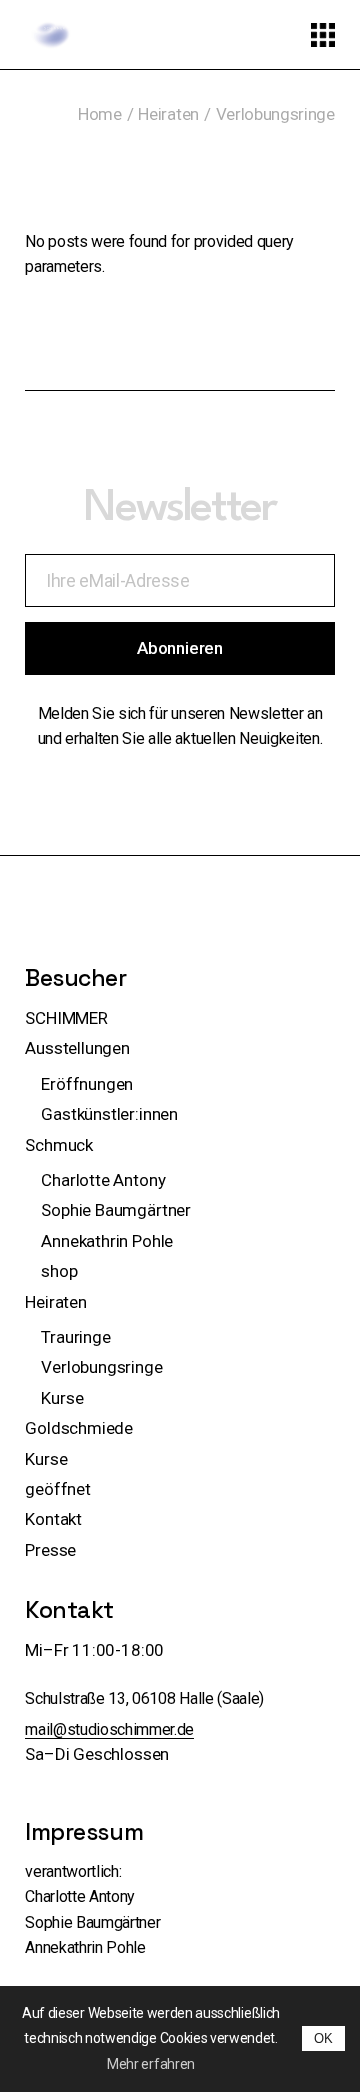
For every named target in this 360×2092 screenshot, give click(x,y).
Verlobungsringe (101, 1367)
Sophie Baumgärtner (116, 1210)
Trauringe (75, 1337)
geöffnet (58, 1489)
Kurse (62, 1398)
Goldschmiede (79, 1428)
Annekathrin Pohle (107, 1241)
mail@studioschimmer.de (109, 1729)
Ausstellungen (77, 1048)
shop (59, 1271)
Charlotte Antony (103, 1180)
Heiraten (56, 1302)
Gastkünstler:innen (109, 1114)
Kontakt (53, 1519)
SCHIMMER (66, 1018)
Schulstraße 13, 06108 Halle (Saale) (144, 1698)
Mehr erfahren (151, 2064)
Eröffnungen (87, 1084)
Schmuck (59, 1145)
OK (323, 2038)
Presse (50, 1550)
